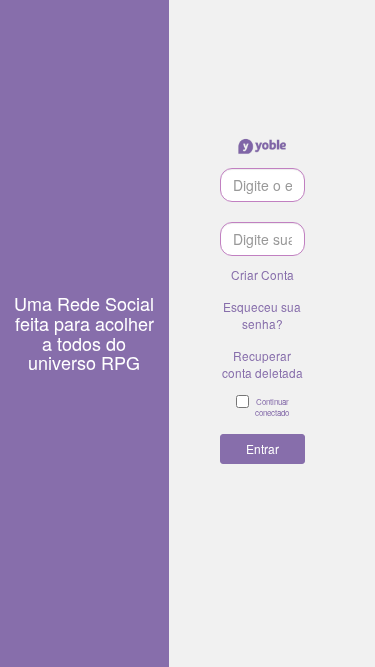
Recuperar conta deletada (262, 364)
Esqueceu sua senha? (262, 315)
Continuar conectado (272, 407)
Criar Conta (262, 274)
